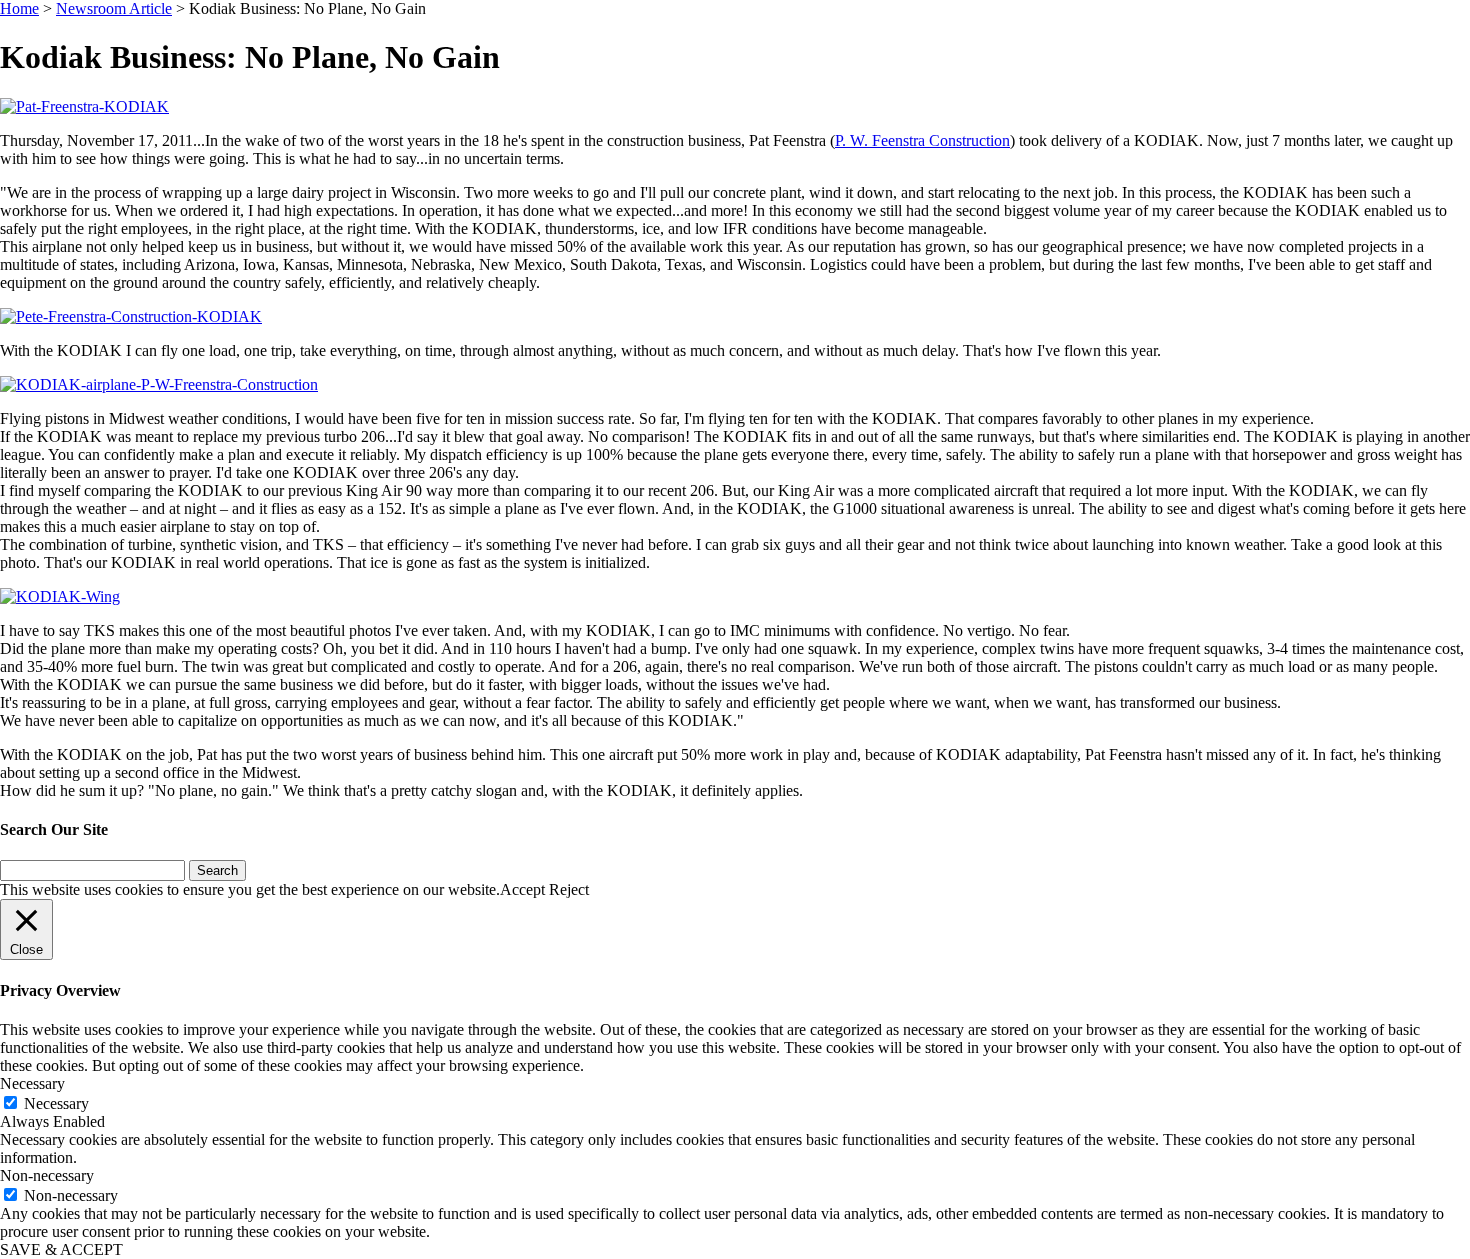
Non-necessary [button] (47, 1175)
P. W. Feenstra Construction (922, 140)
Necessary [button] (32, 1083)
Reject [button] (569, 889)
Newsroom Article (114, 8)
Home (19, 8)
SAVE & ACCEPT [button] (61, 1249)
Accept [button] (522, 889)
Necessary (56, 1103)
